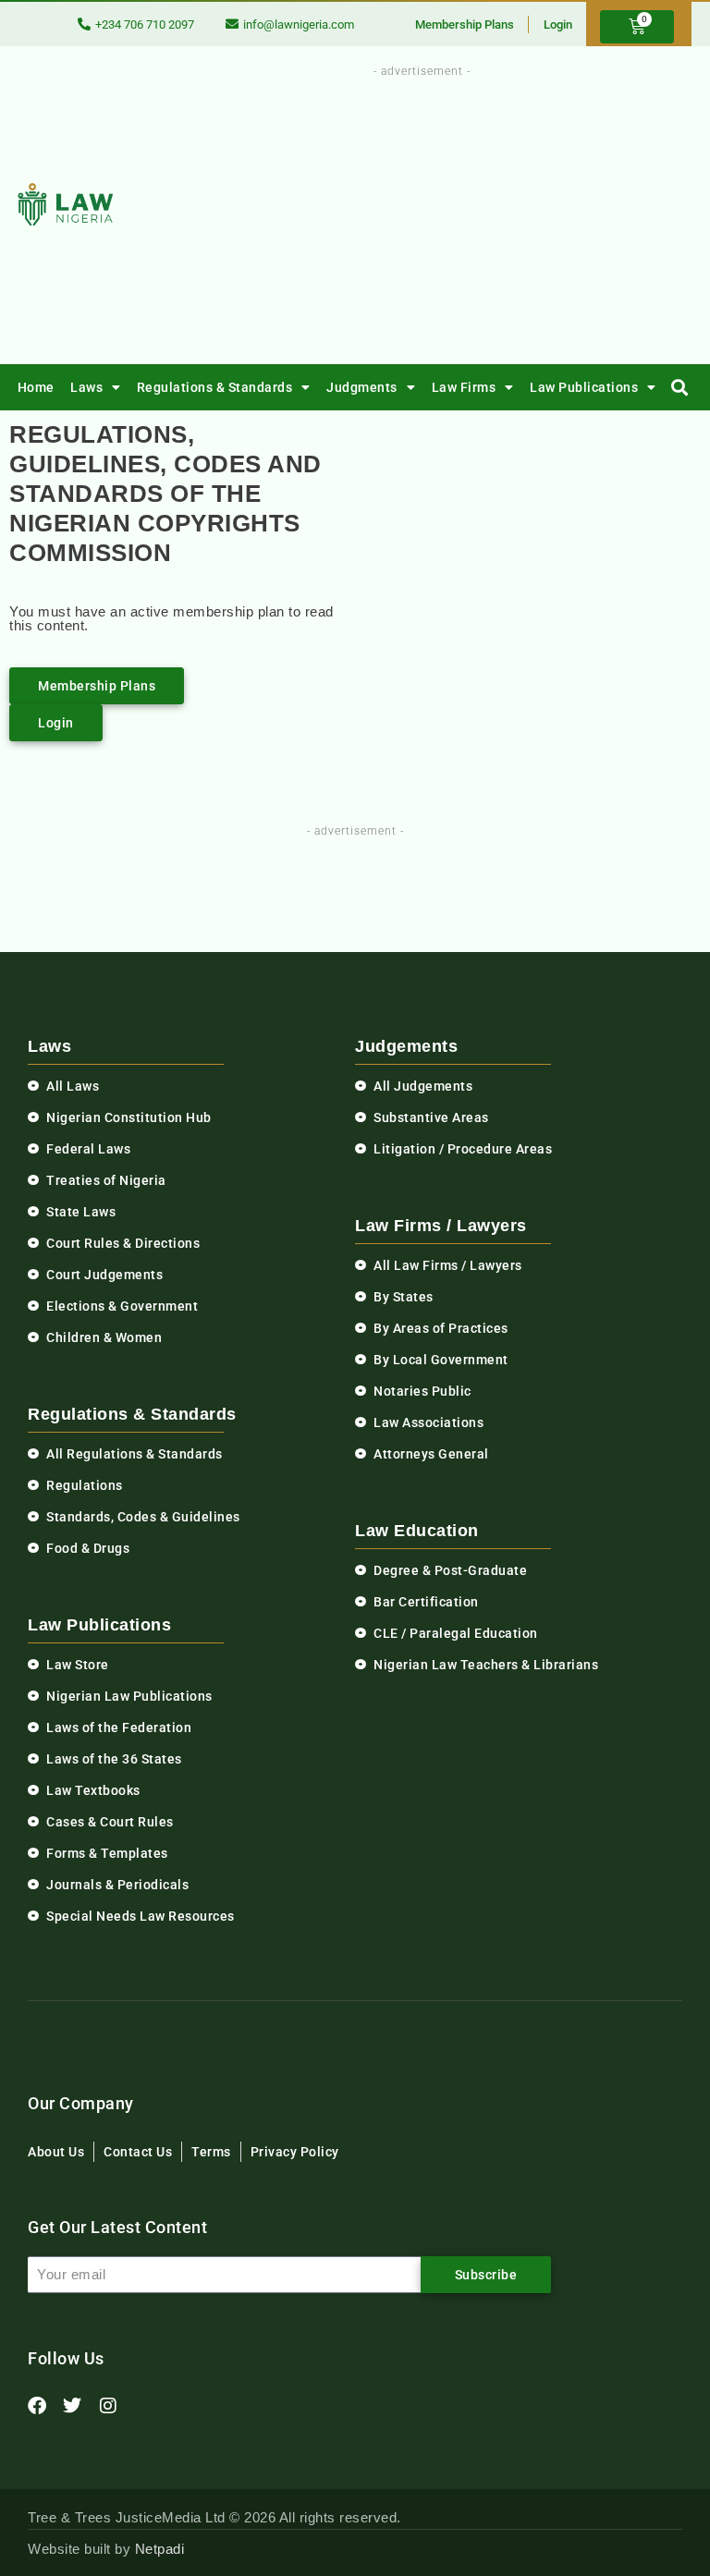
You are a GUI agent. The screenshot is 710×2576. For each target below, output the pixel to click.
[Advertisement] (469, 211)
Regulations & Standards (215, 387)
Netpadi (160, 2549)
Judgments (362, 387)
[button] (680, 388)
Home (36, 387)
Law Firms (464, 387)
